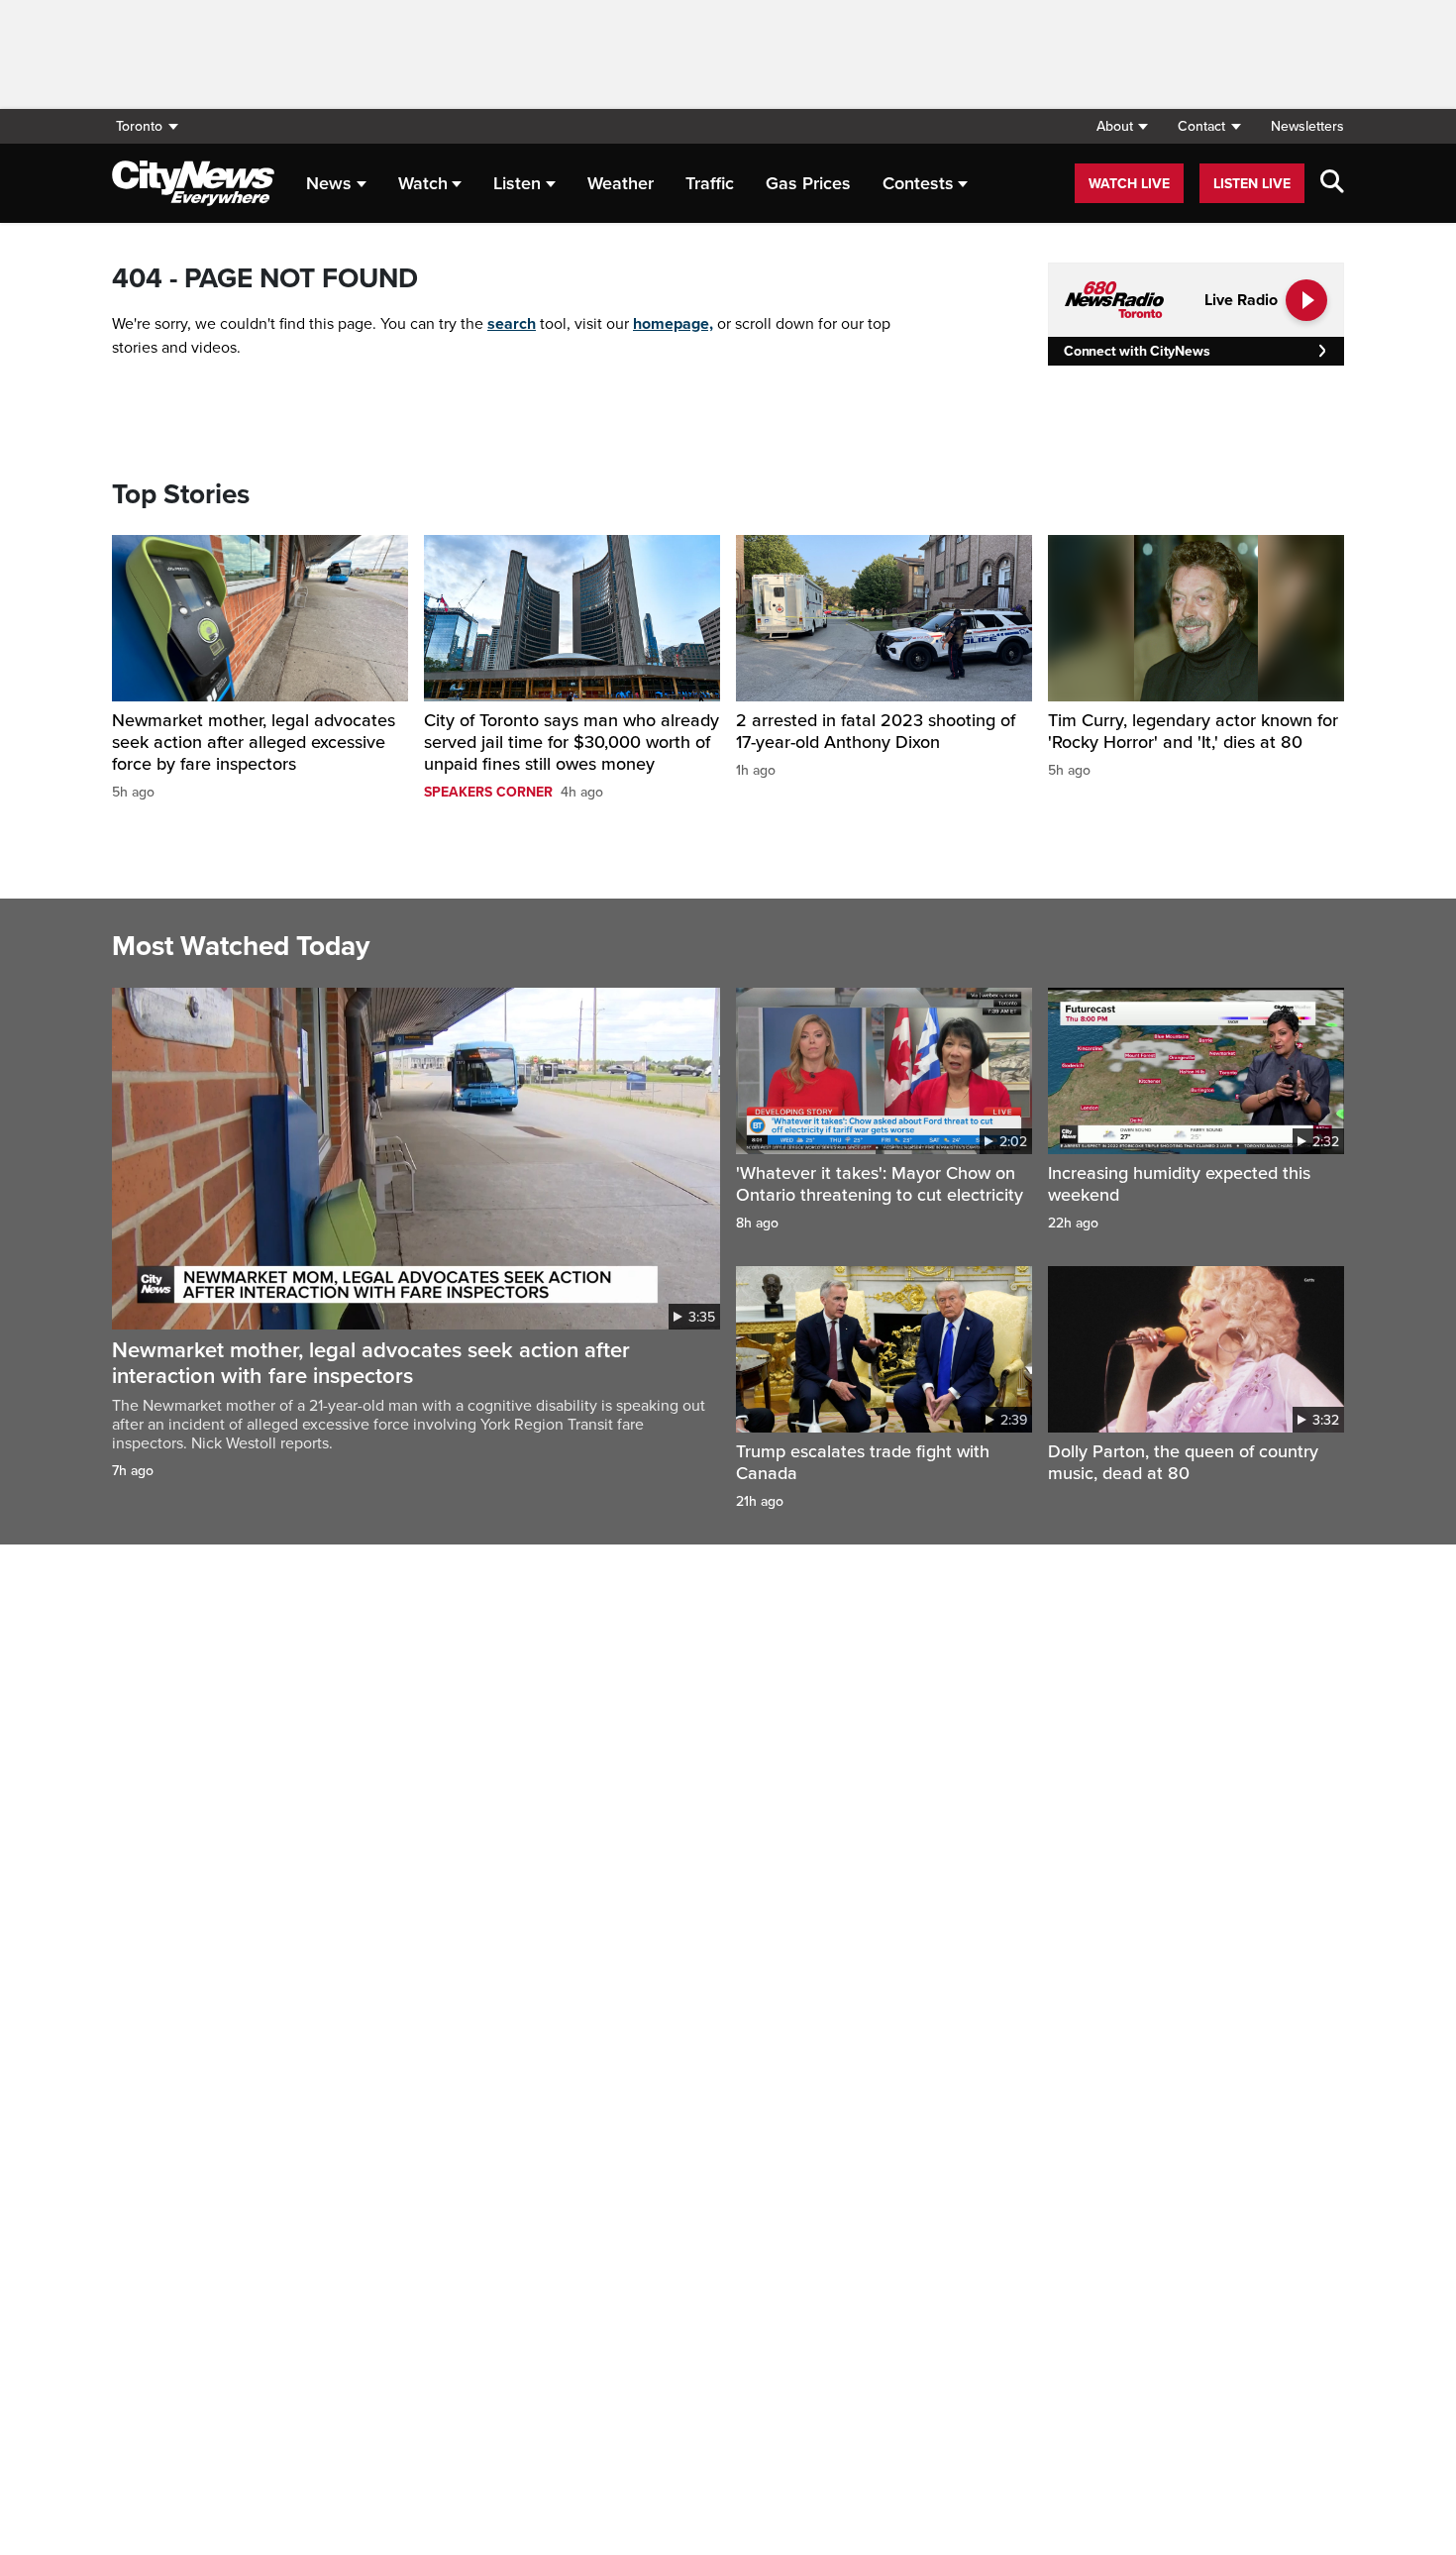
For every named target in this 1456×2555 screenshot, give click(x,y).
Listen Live (1252, 184)
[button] (1122, 126)
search (512, 324)
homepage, (673, 324)
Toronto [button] (139, 126)
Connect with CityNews (1137, 351)
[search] (1332, 183)
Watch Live (1129, 184)
